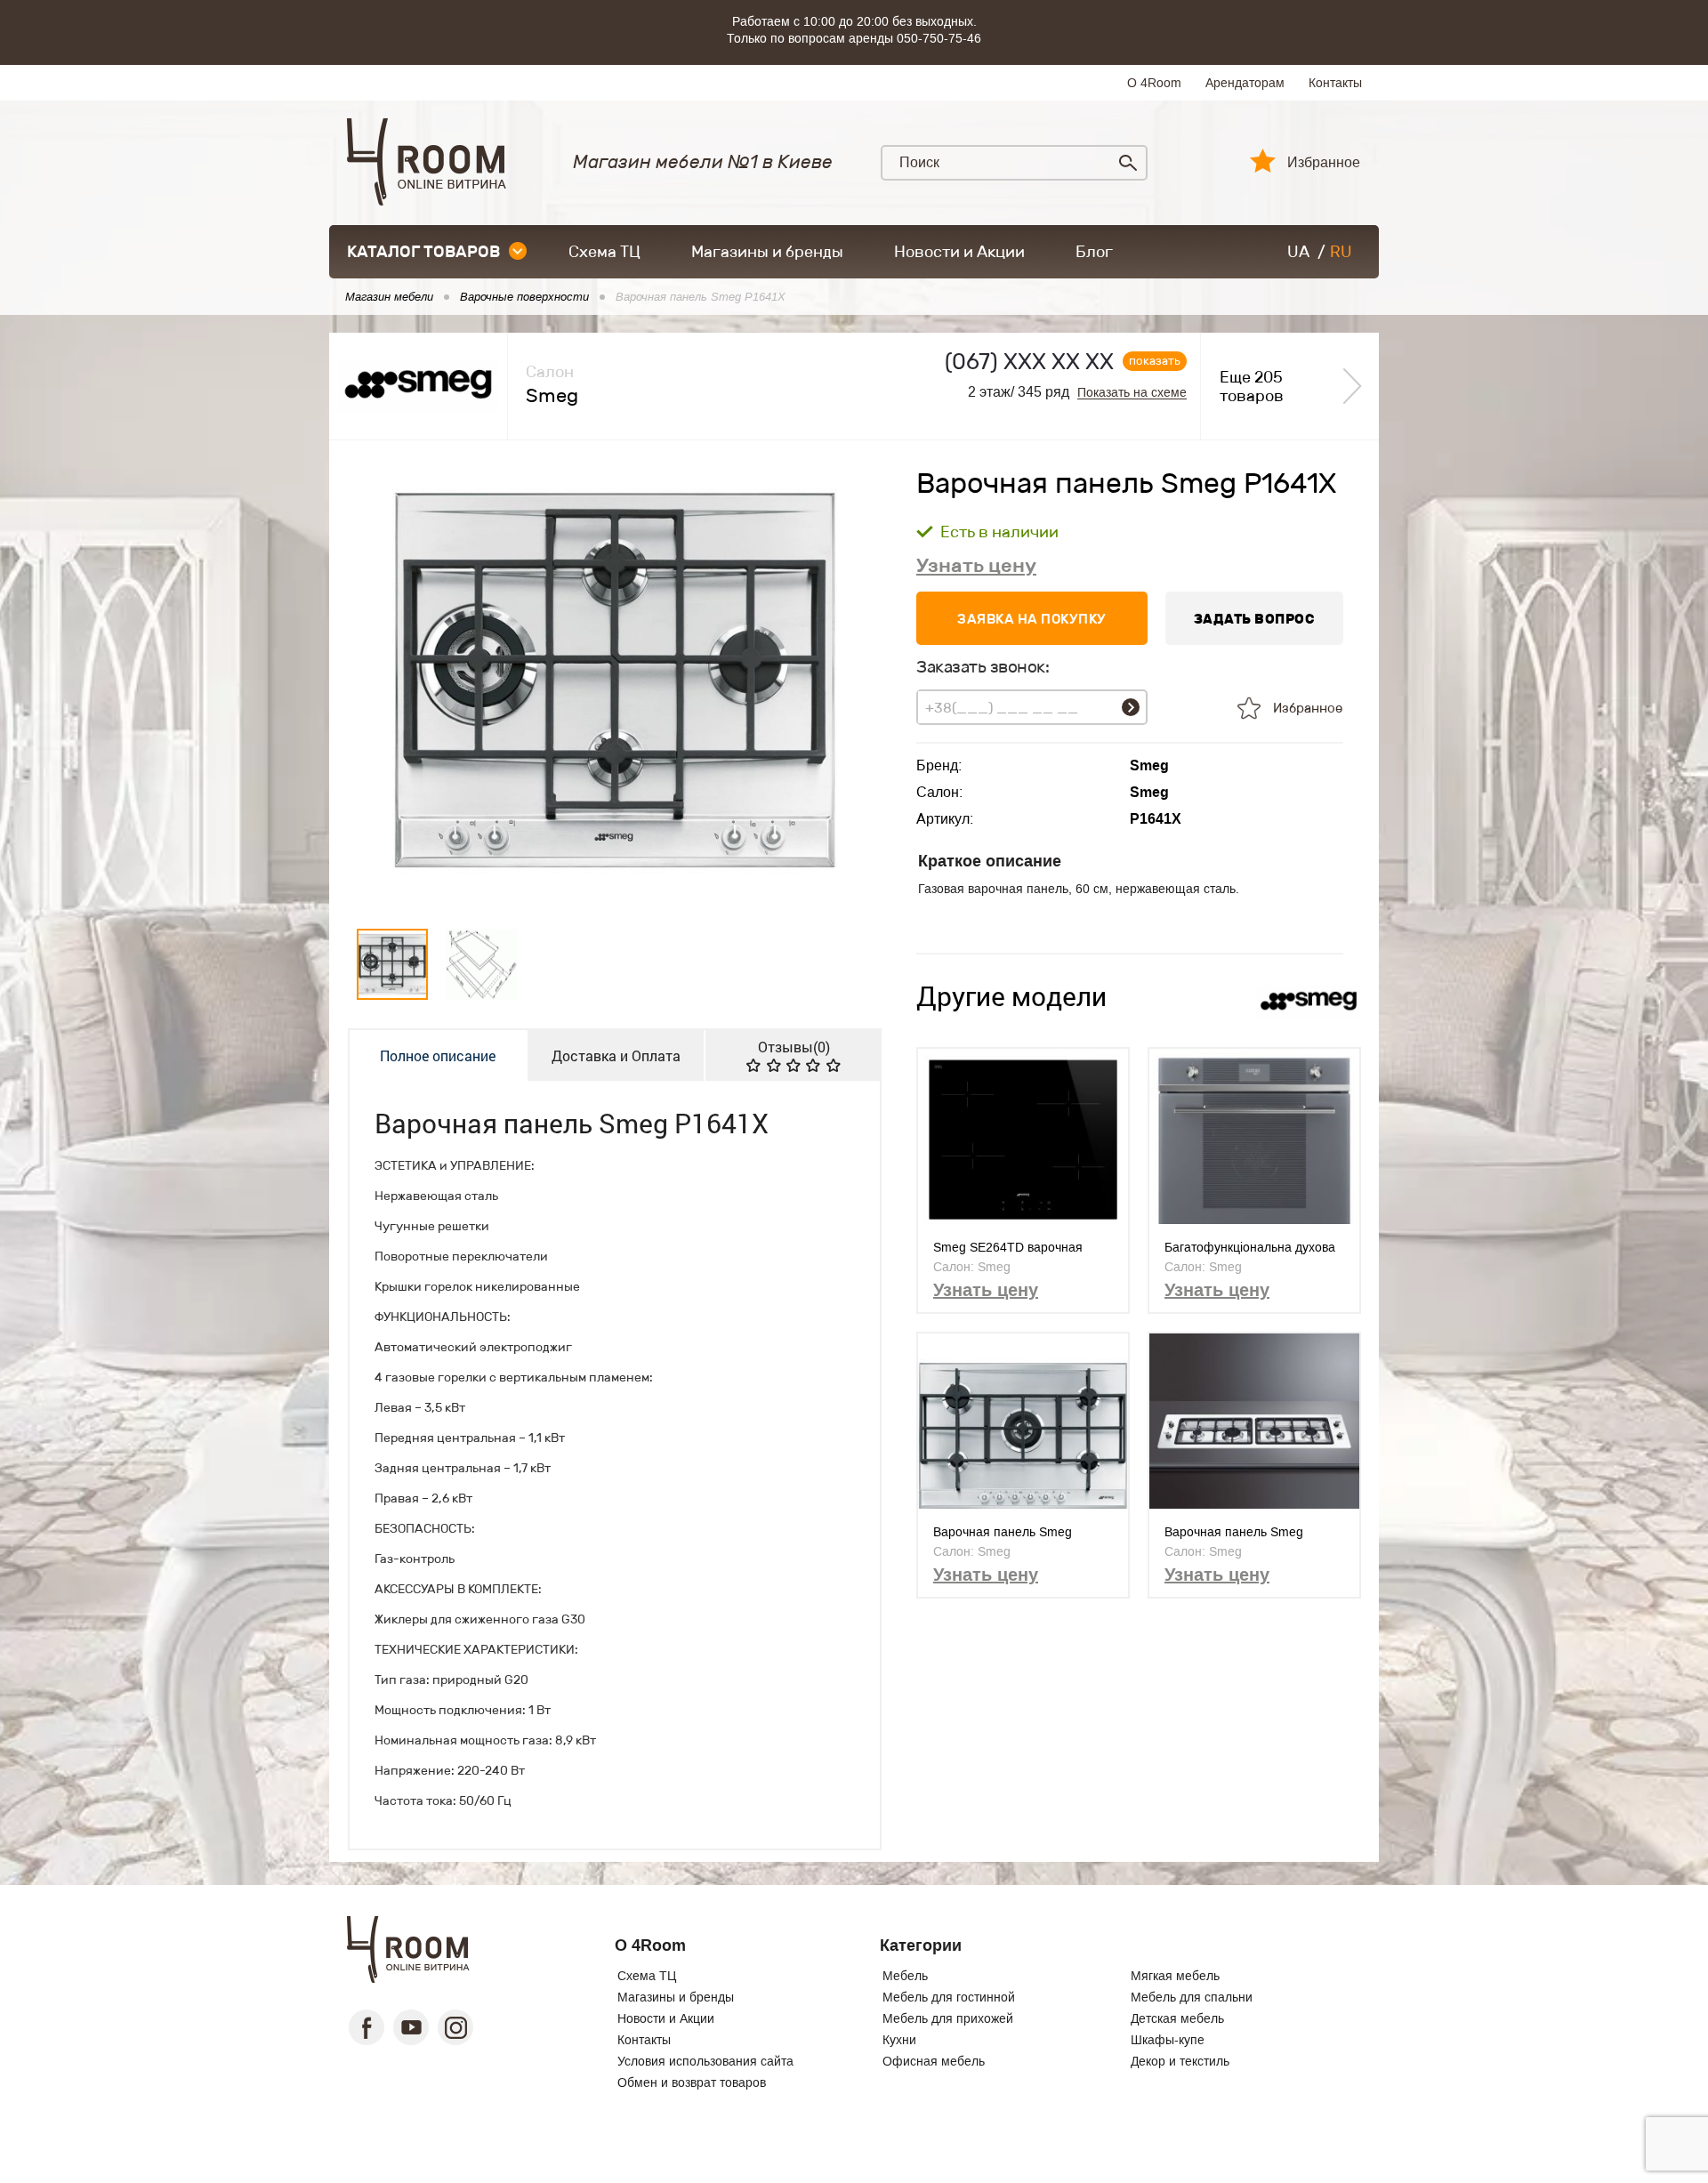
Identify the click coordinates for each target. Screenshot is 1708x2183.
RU (1341, 252)
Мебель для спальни (1192, 1997)
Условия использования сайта (705, 2061)
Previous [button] (378, 681)
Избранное (1324, 163)
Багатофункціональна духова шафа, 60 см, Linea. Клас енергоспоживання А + (1250, 1248)
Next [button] (853, 681)
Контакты (1335, 83)
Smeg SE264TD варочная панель (1008, 1248)
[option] (615, 681)
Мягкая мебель (1175, 1976)
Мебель (905, 1976)
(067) (1029, 362)
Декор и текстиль (1180, 2061)
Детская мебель (1177, 2018)
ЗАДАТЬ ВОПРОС (1255, 619)
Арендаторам (1245, 83)
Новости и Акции (959, 252)
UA (1298, 252)
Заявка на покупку (1032, 619)
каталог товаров (423, 252)
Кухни (899, 2040)
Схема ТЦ (604, 252)
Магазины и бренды (767, 252)
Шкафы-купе (1168, 2040)
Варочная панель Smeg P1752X (1003, 1532)
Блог (1094, 252)
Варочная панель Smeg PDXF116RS (1234, 1532)
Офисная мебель (934, 2061)
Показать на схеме (1132, 393)
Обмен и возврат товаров (692, 2082)
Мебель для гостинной (949, 1997)
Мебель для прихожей (948, 2018)
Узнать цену (976, 565)
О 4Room (1154, 83)
